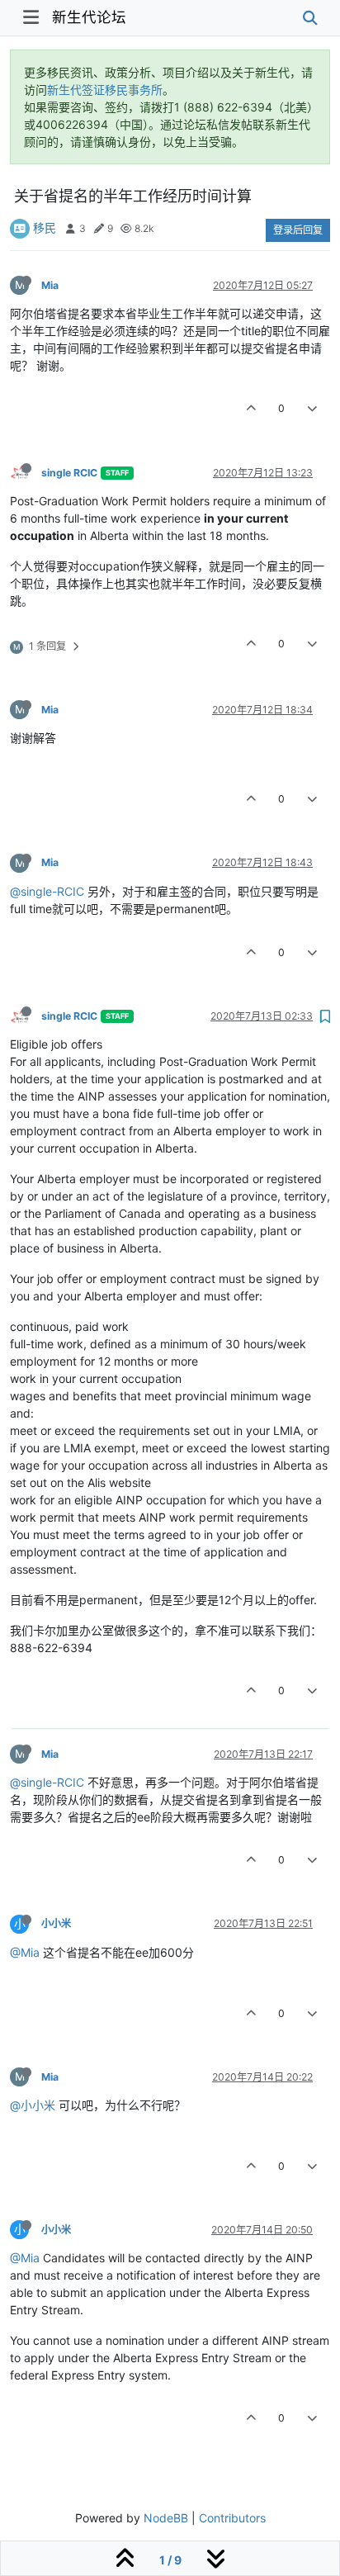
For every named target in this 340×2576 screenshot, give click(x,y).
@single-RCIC (47, 891)
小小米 (56, 1923)
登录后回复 (298, 230)
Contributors (232, 2518)
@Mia (25, 1952)
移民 (45, 227)
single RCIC (69, 473)
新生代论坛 (89, 17)
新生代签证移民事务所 (105, 90)
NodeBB (166, 2518)
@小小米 (33, 2105)
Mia (50, 285)
